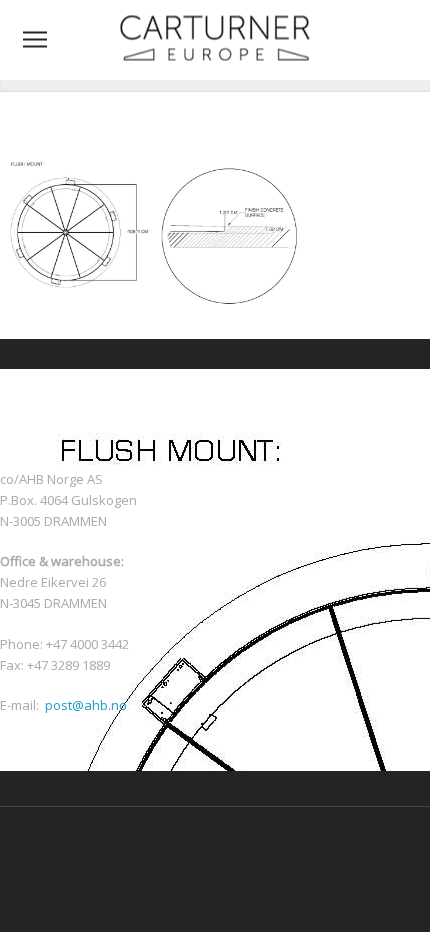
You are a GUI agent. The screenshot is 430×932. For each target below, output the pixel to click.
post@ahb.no (86, 705)
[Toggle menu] (35, 40)
